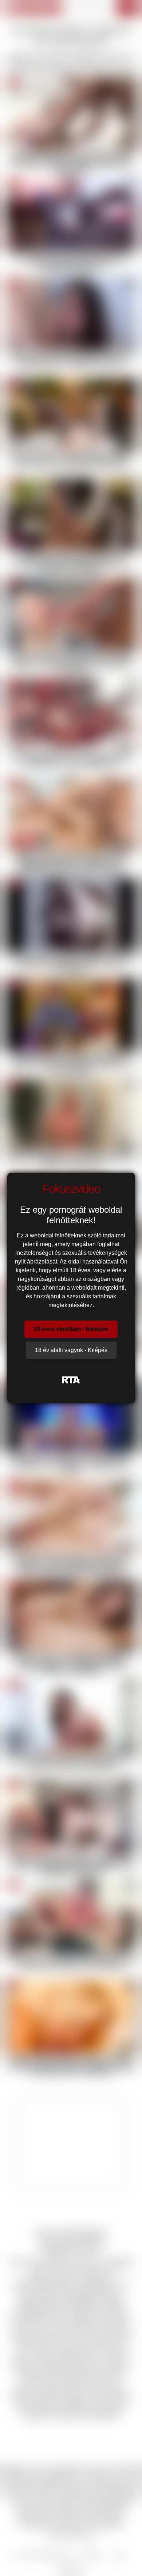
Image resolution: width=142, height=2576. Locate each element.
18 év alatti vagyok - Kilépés (71, 1350)
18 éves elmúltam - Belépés (71, 1329)
